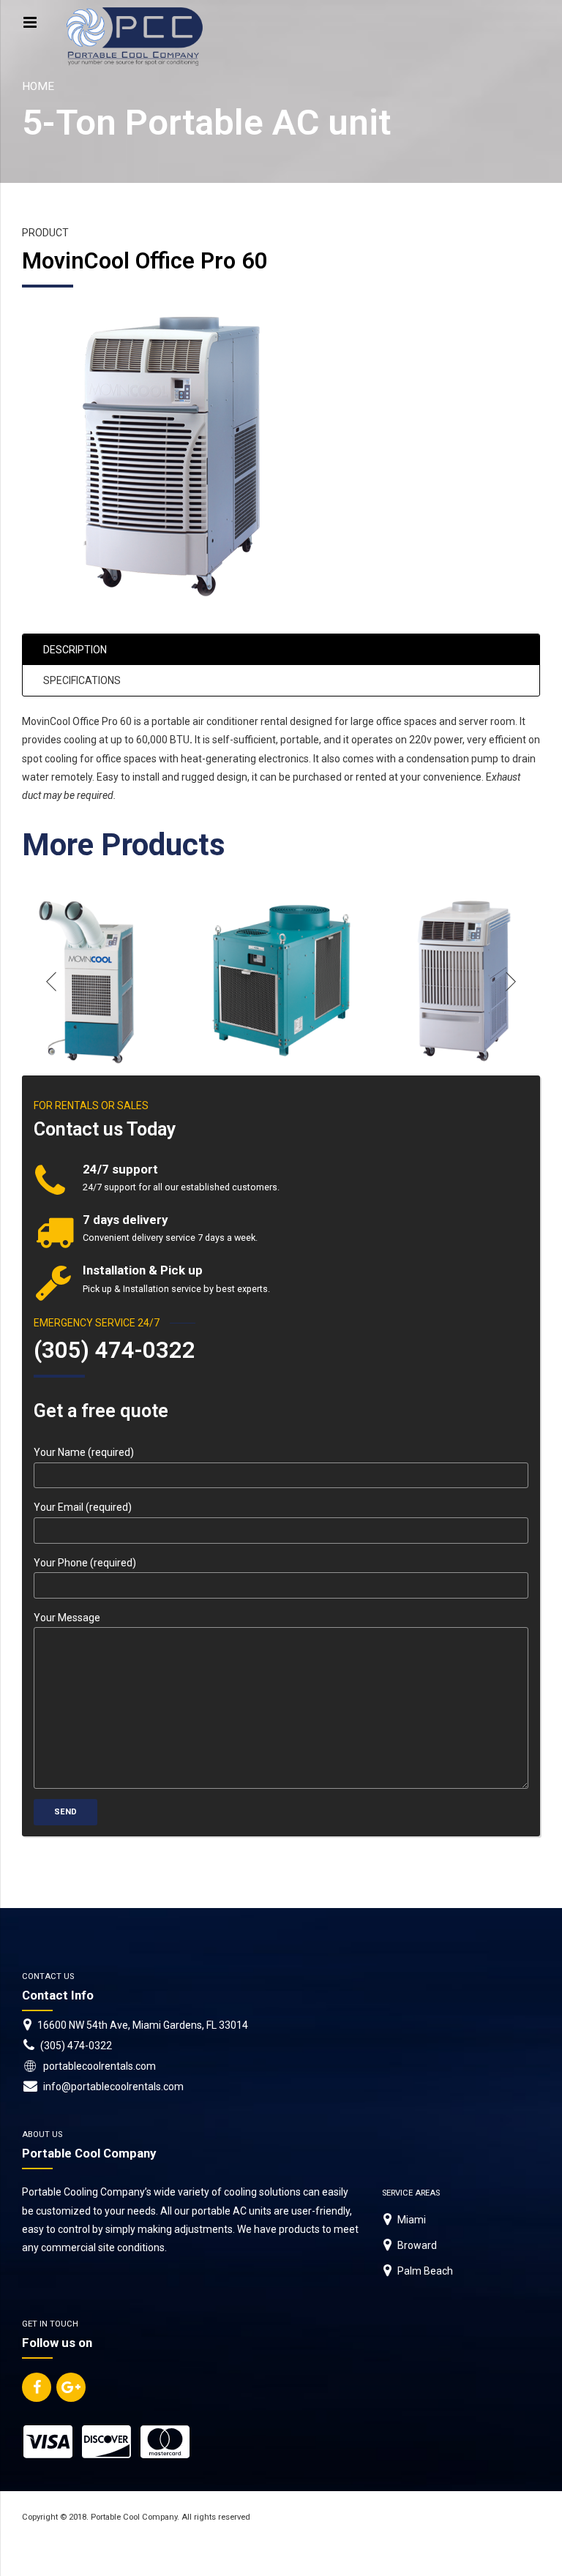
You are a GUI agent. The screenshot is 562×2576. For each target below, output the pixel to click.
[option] (94, 982)
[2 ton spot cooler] (94, 982)
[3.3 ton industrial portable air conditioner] (281, 982)
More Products (124, 845)
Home (38, 86)
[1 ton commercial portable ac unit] (468, 982)
